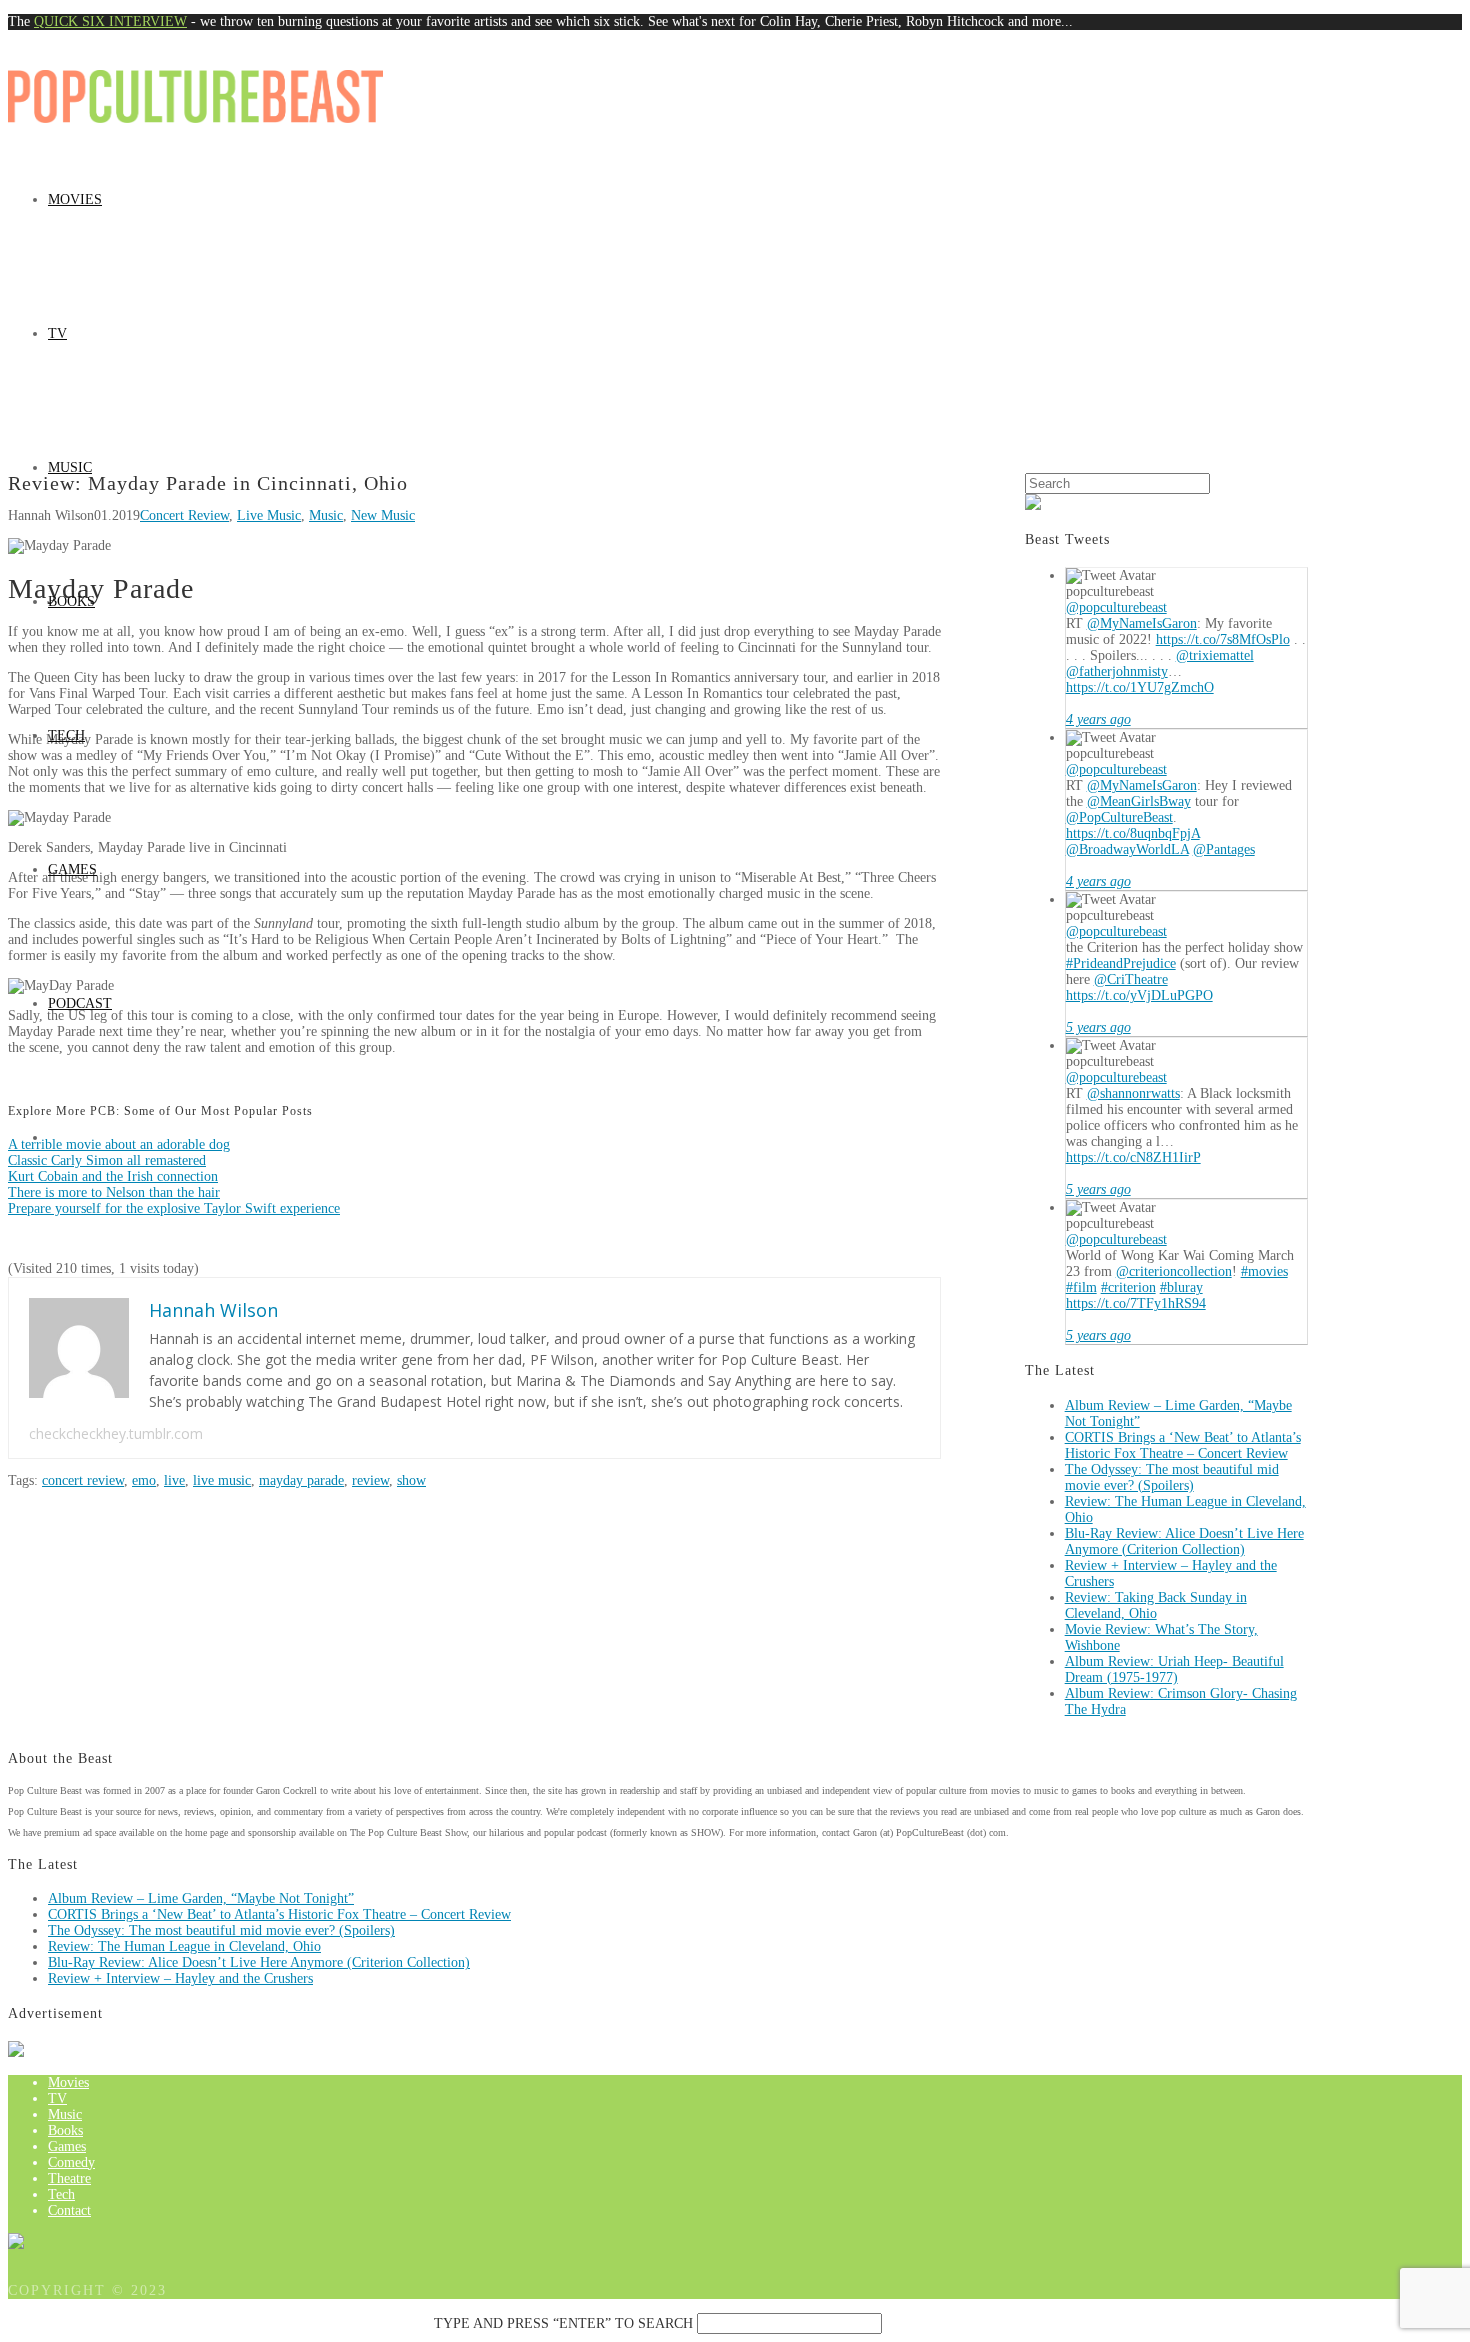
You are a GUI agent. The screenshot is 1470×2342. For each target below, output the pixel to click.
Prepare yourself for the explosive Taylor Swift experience (174, 1208)
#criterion (1128, 1287)
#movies (1264, 1271)
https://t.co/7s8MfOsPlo (1223, 639)
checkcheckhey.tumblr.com (116, 1433)
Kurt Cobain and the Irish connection (113, 1176)
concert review (83, 1480)
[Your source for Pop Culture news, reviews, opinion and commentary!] (195, 94)
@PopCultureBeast (1119, 817)
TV (57, 333)
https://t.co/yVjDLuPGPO (1139, 995)
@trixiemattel (1215, 655)
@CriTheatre (1131, 979)
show (411, 1480)
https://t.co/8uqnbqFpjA (1133, 833)
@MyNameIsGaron (1142, 623)
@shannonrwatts (1133, 1093)
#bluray (1181, 1287)
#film (1081, 1287)
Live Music (269, 515)
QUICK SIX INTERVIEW (110, 21)
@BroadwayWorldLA (1127, 849)
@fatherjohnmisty (1117, 671)
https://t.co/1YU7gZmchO (1140, 687)
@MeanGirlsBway (1139, 801)
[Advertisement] (735, 323)
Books (71, 601)
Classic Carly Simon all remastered (107, 1160)
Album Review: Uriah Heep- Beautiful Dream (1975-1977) (1174, 1669)
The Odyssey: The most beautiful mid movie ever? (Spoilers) (1172, 1477)
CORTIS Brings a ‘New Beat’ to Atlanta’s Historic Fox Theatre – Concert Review (1183, 1445)
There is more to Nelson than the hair (114, 1192)
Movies (75, 199)
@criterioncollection (1174, 1271)
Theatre (69, 2178)
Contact (69, 2210)
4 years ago (1098, 719)
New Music (383, 515)
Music (70, 467)
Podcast (80, 1003)
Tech (66, 735)
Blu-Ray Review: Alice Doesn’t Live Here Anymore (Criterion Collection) (1184, 1541)
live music (222, 1480)
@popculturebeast (1116, 607)
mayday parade (301, 1480)
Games (72, 869)
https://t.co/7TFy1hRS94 (1136, 1303)
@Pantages (1224, 849)
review (370, 1480)
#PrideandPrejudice (1121, 963)
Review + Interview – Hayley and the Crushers (180, 1978)
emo (144, 1480)
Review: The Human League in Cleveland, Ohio (184, 1946)
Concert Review (184, 515)
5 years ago (1098, 1027)
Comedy (71, 2162)
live (174, 1480)
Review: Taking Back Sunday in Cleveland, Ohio (1156, 1605)
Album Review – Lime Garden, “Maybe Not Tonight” (201, 1898)
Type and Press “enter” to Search (563, 2323)
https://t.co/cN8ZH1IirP (1133, 1157)
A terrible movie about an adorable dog (119, 1144)
